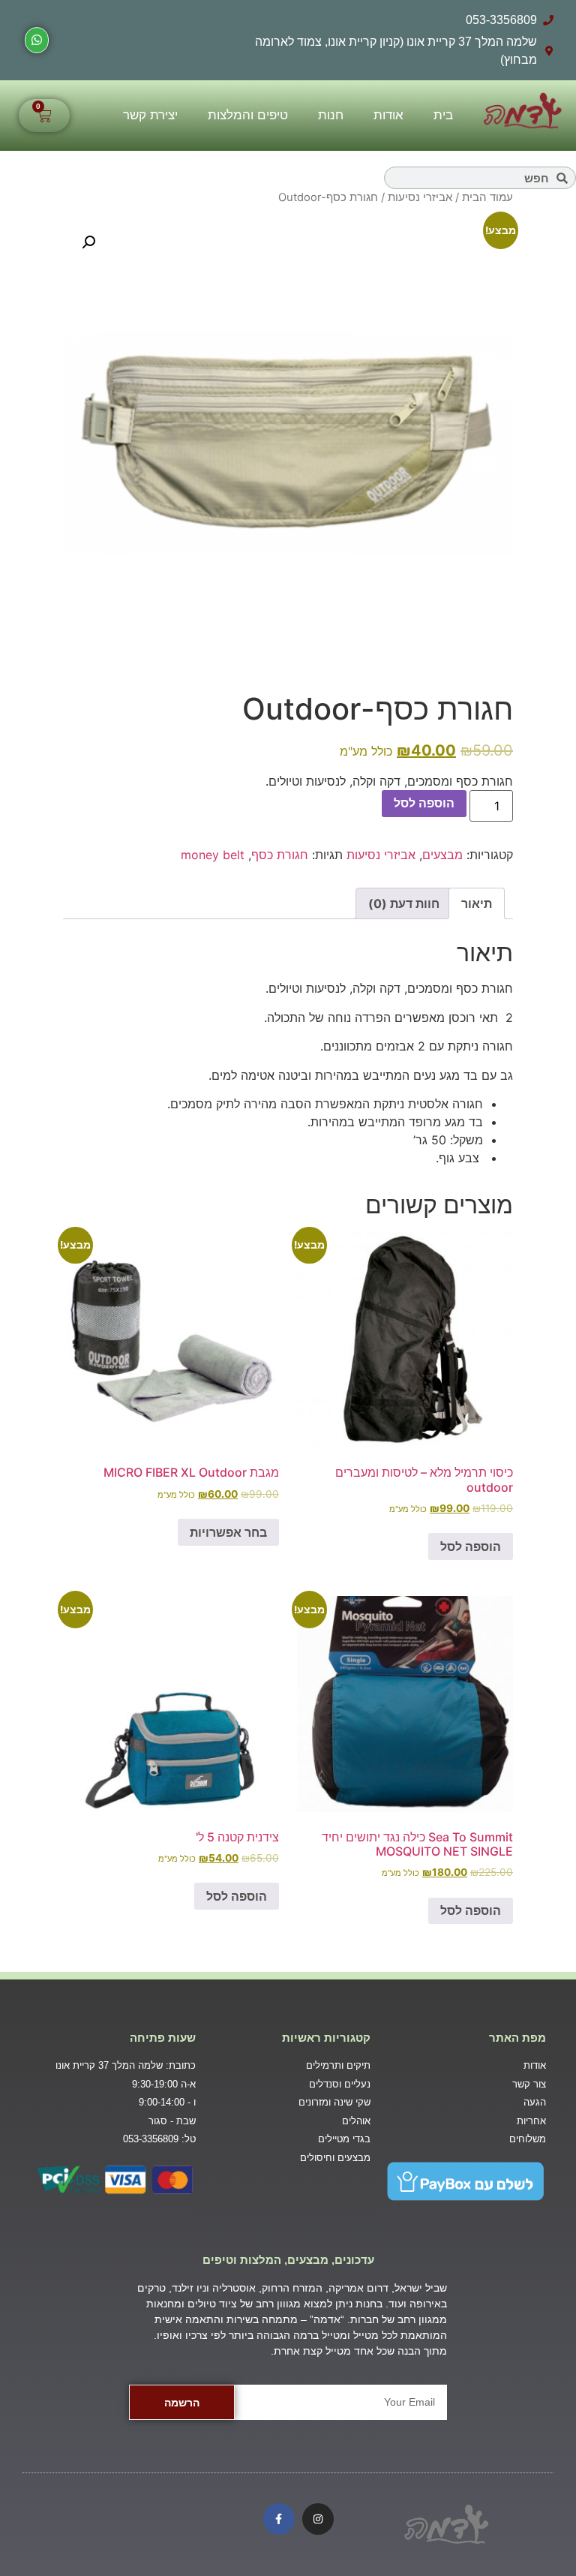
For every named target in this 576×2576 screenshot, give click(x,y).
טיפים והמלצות (248, 115)
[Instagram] (318, 2519)
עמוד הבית (487, 197)
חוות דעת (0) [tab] (404, 903)
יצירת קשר (150, 115)
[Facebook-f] (279, 2519)
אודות (388, 115)
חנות (331, 115)
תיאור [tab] (477, 903)
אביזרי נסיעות (420, 197)
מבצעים (442, 855)
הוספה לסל (424, 803)
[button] (88, 242)
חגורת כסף (280, 855)
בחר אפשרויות (228, 1532)
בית (443, 115)
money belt (213, 855)
